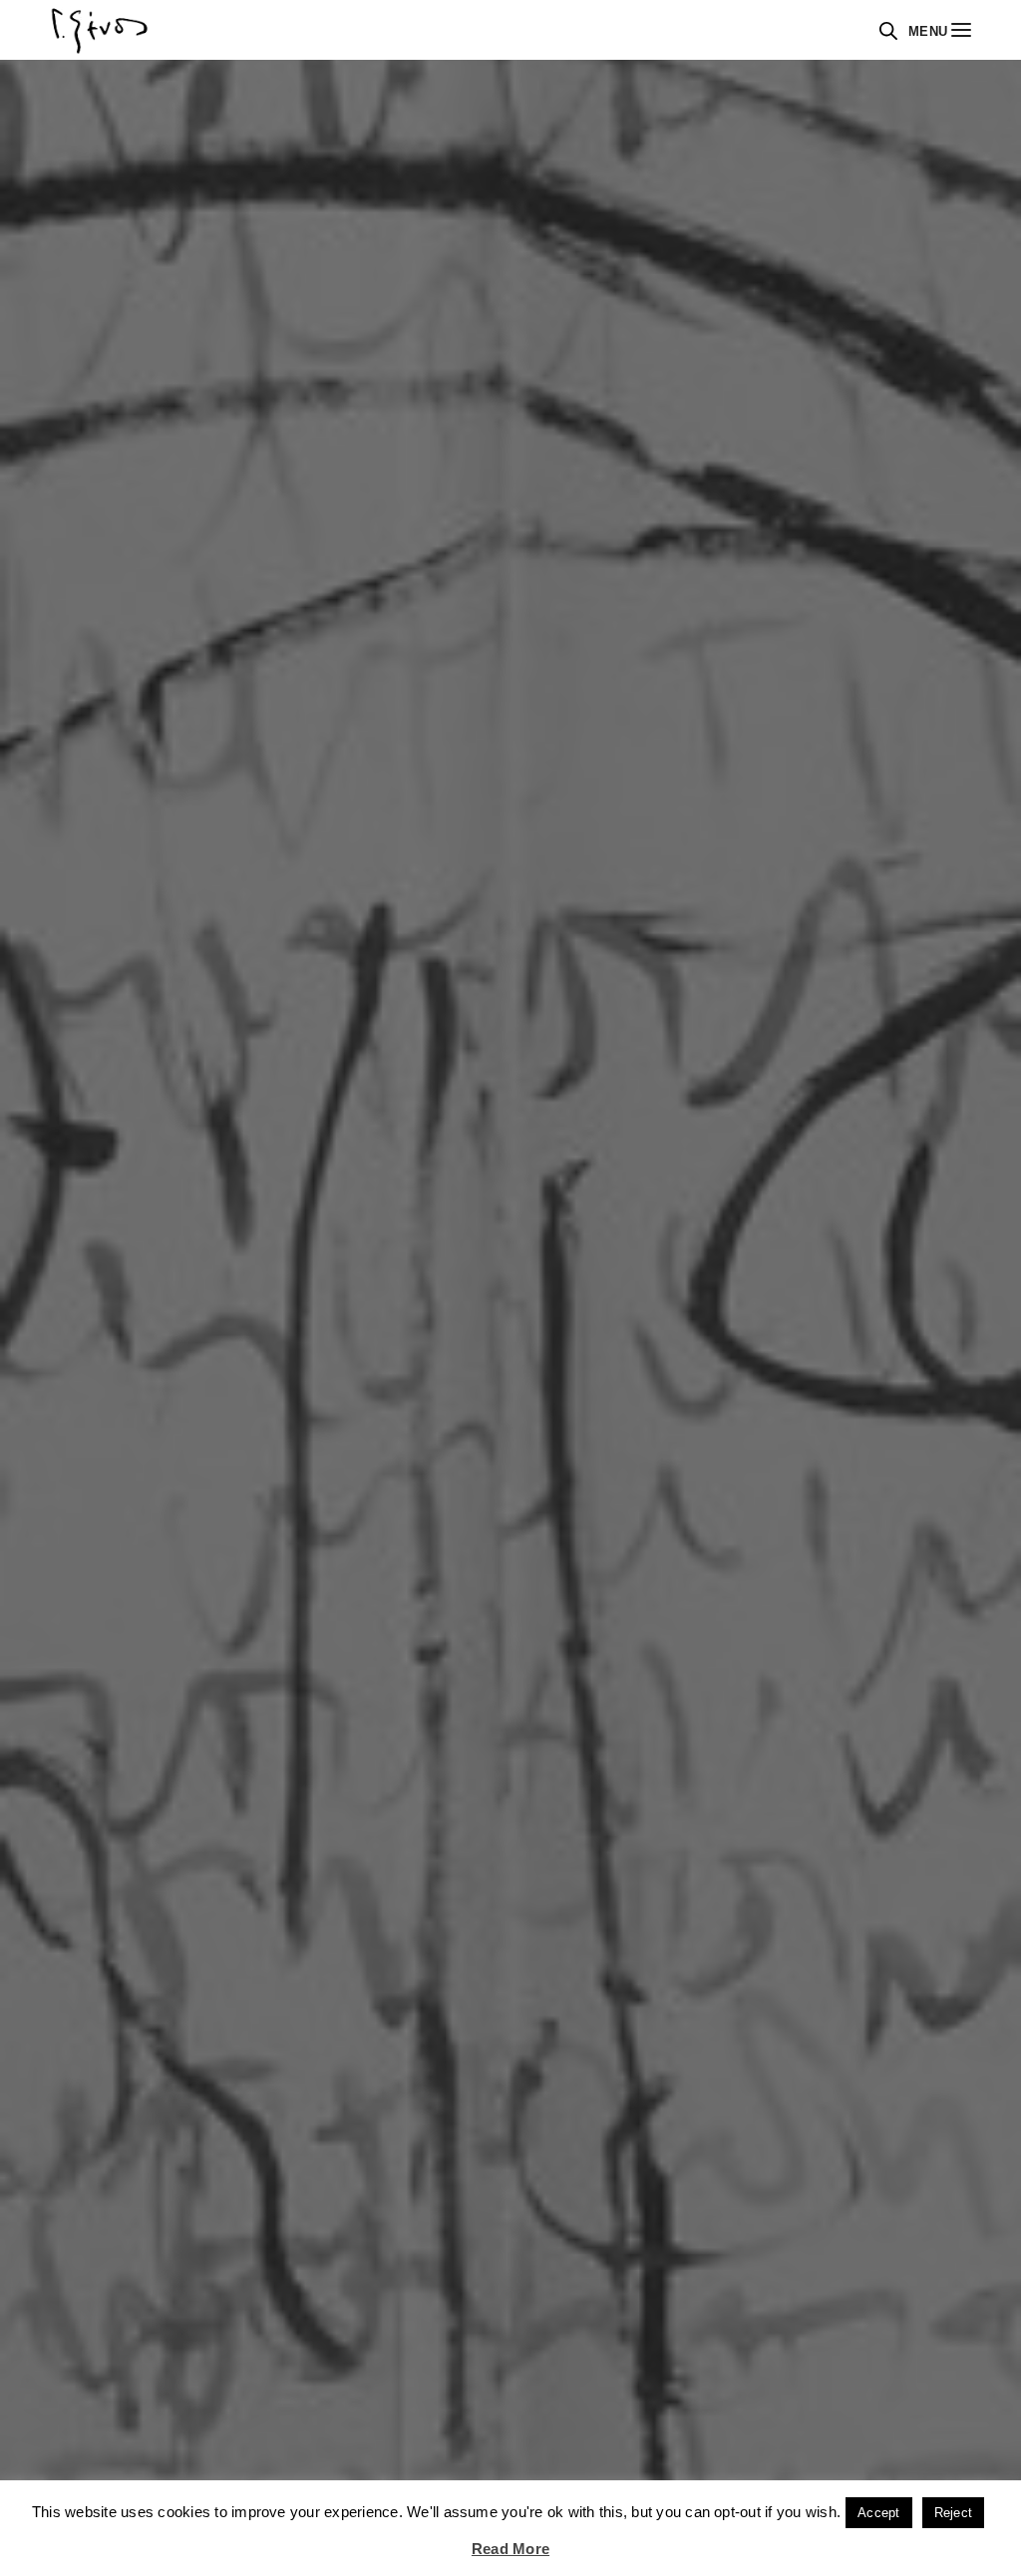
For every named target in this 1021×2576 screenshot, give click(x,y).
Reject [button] (953, 2513)
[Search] (888, 31)
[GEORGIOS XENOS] (100, 30)
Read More (510, 2549)
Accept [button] (878, 2513)
